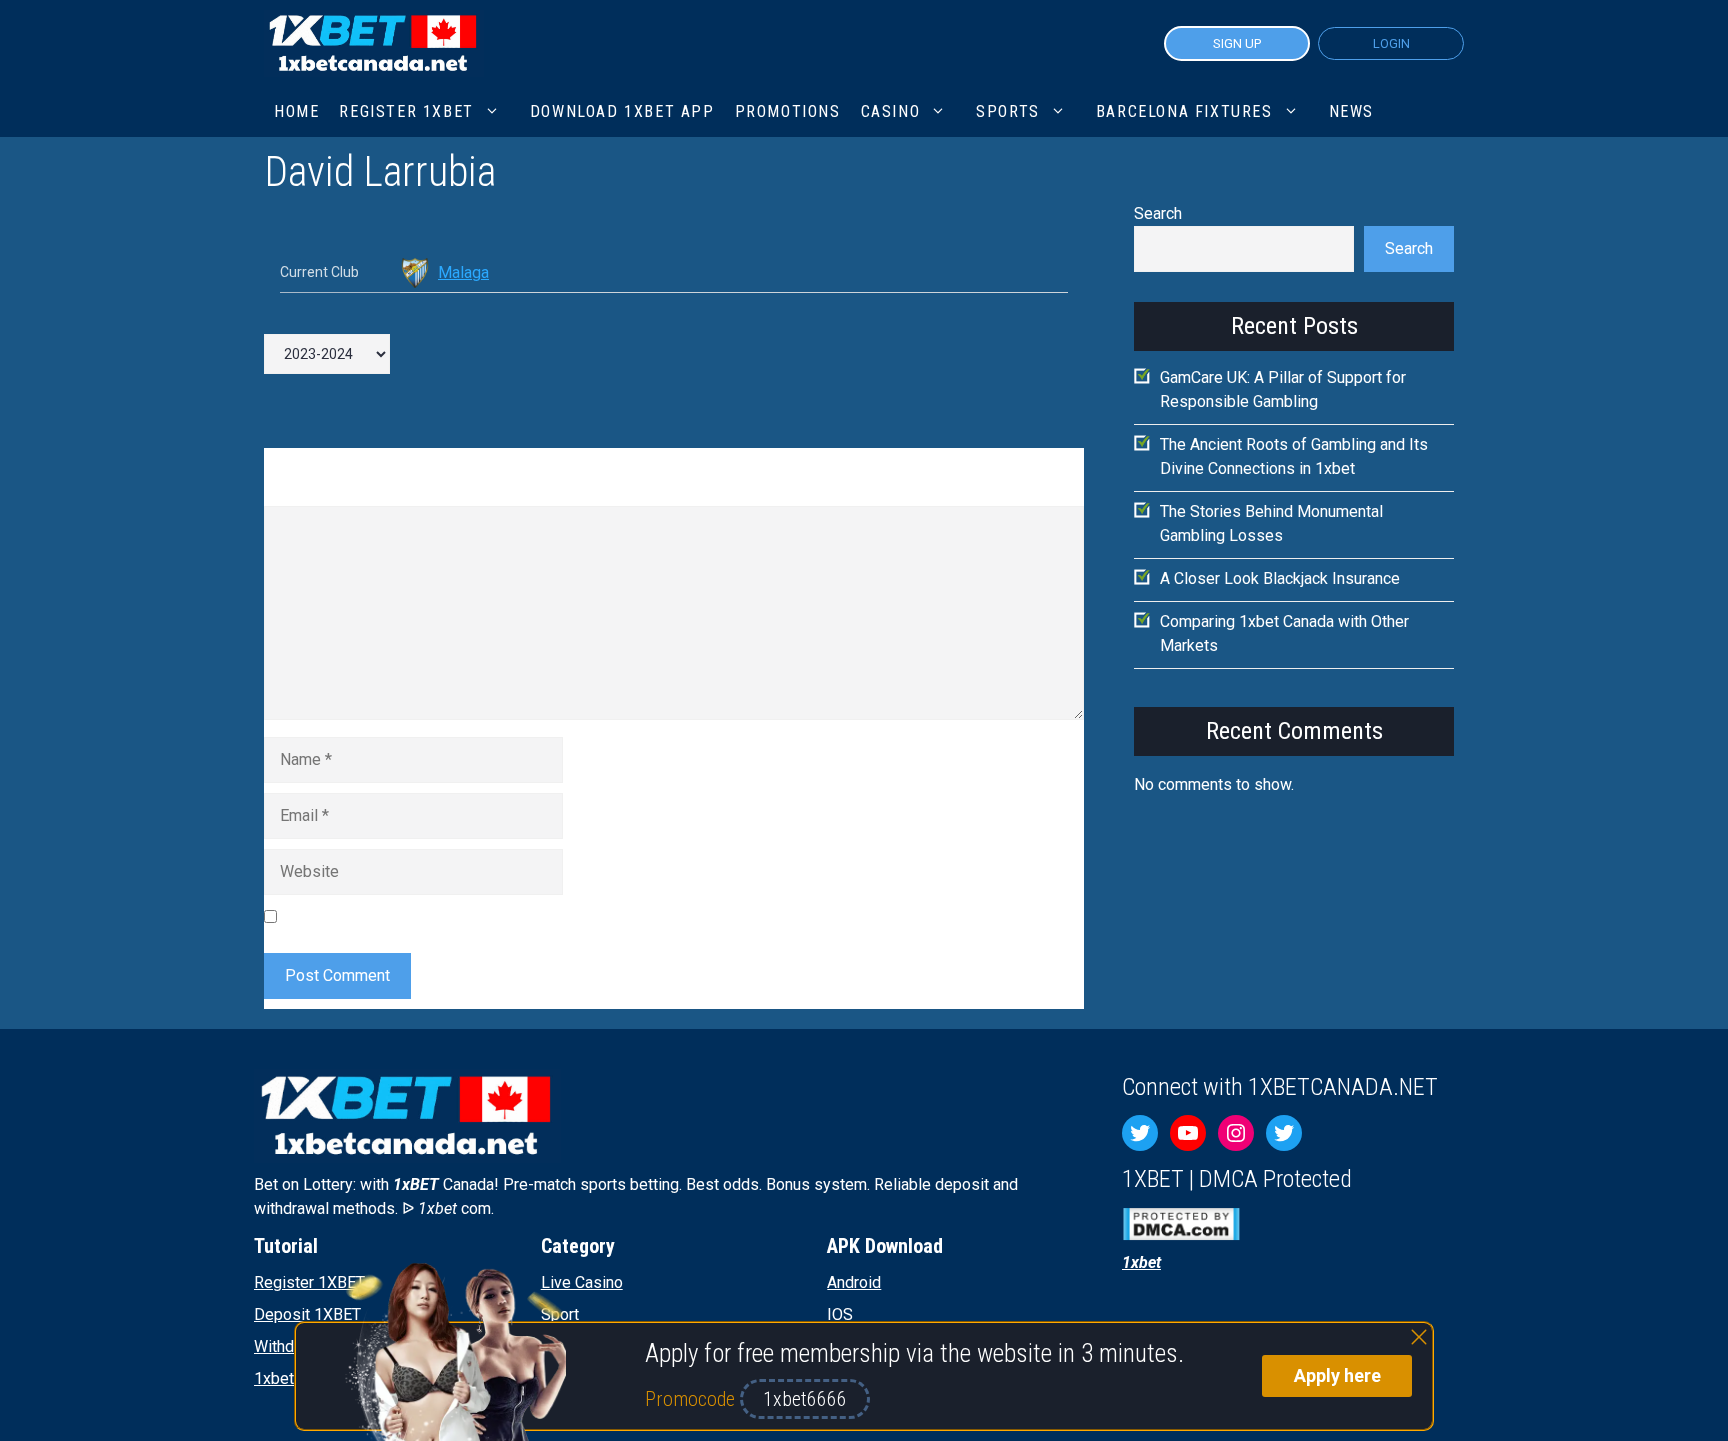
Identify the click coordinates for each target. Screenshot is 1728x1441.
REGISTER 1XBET (406, 111)
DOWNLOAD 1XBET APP (622, 111)
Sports (1008, 111)
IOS (840, 1314)
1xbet (274, 1378)
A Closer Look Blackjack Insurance (1280, 578)
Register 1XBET (309, 1282)
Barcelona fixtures (1184, 111)
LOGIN (1391, 43)
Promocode (692, 1399)
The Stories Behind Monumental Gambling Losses (1271, 523)
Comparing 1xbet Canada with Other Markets (1284, 633)
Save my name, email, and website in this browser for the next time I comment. (559, 916)
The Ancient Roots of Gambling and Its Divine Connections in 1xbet (1294, 456)
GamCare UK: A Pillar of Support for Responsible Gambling (1283, 389)
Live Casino (582, 1282)
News (1351, 111)
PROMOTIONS (788, 111)
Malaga (463, 272)
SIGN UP (1237, 43)
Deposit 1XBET (307, 1314)
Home (296, 111)
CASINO (891, 111)
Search (1158, 213)
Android (854, 1282)
